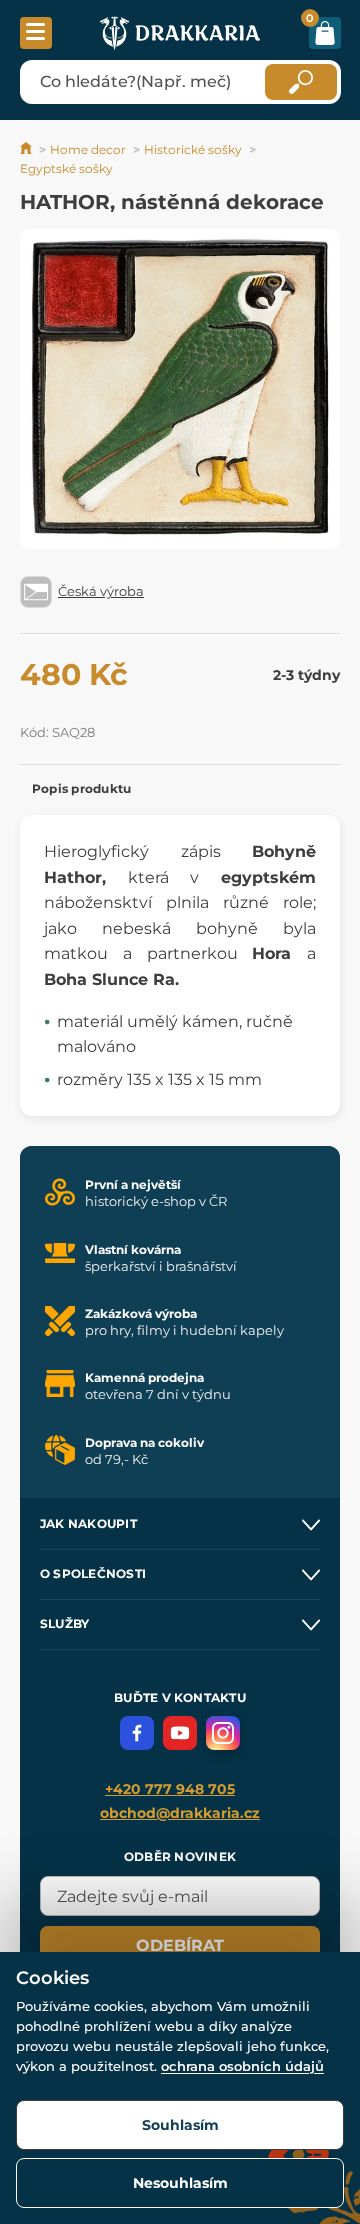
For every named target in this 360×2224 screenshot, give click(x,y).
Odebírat (180, 1945)
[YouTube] (180, 1733)
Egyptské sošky (66, 168)
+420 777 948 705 (170, 1789)
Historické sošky (193, 149)
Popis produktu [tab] (81, 788)
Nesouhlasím (180, 2183)
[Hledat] (301, 82)
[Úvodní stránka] (27, 149)
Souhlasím (180, 2125)
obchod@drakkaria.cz (180, 1813)
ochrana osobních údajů (242, 2066)
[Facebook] (137, 1733)
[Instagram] (223, 1733)
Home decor (88, 149)
